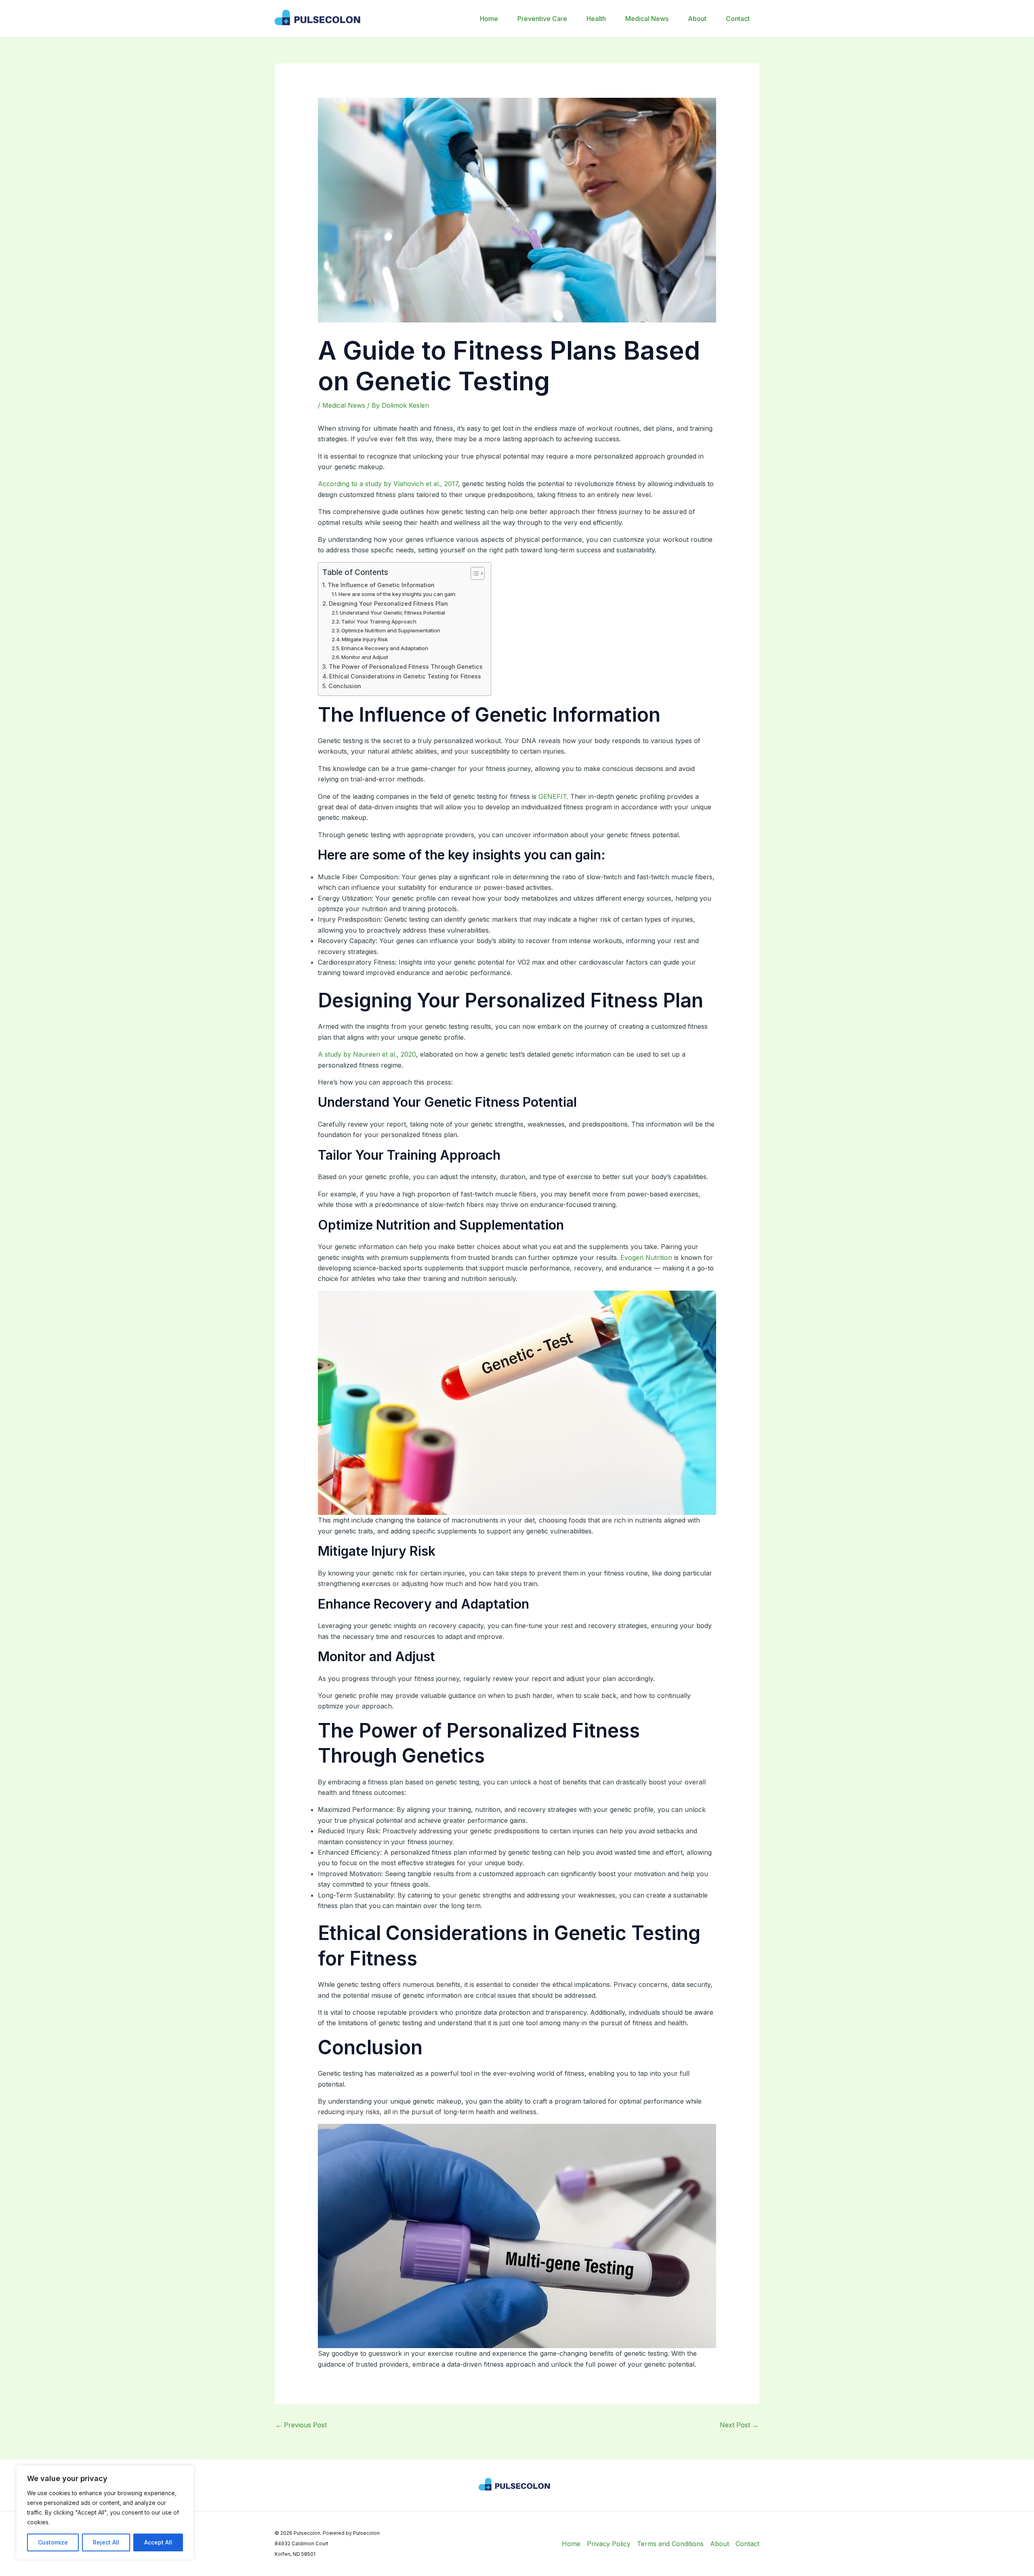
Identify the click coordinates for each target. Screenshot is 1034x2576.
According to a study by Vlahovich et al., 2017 (388, 484)
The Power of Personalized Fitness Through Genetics (406, 667)
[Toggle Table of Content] (474, 573)
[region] (105, 2513)
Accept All (158, 2542)
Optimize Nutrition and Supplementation (391, 630)
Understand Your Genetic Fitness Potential (392, 613)
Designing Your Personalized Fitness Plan (388, 603)
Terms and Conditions (670, 2544)
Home (489, 19)
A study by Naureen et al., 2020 (367, 1054)
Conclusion (345, 686)
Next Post (739, 2425)
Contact (738, 19)
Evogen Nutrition (646, 1257)
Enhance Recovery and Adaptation (385, 648)
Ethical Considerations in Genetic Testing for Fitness (405, 676)
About (697, 19)
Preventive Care (542, 19)
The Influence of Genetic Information (381, 585)
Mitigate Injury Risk (365, 639)
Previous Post (301, 2425)
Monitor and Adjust (365, 657)
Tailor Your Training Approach (379, 621)
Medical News (647, 19)
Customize (53, 2542)
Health (596, 19)
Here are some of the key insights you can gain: (397, 594)
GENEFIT (552, 796)
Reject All (106, 2542)
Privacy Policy (609, 2544)
